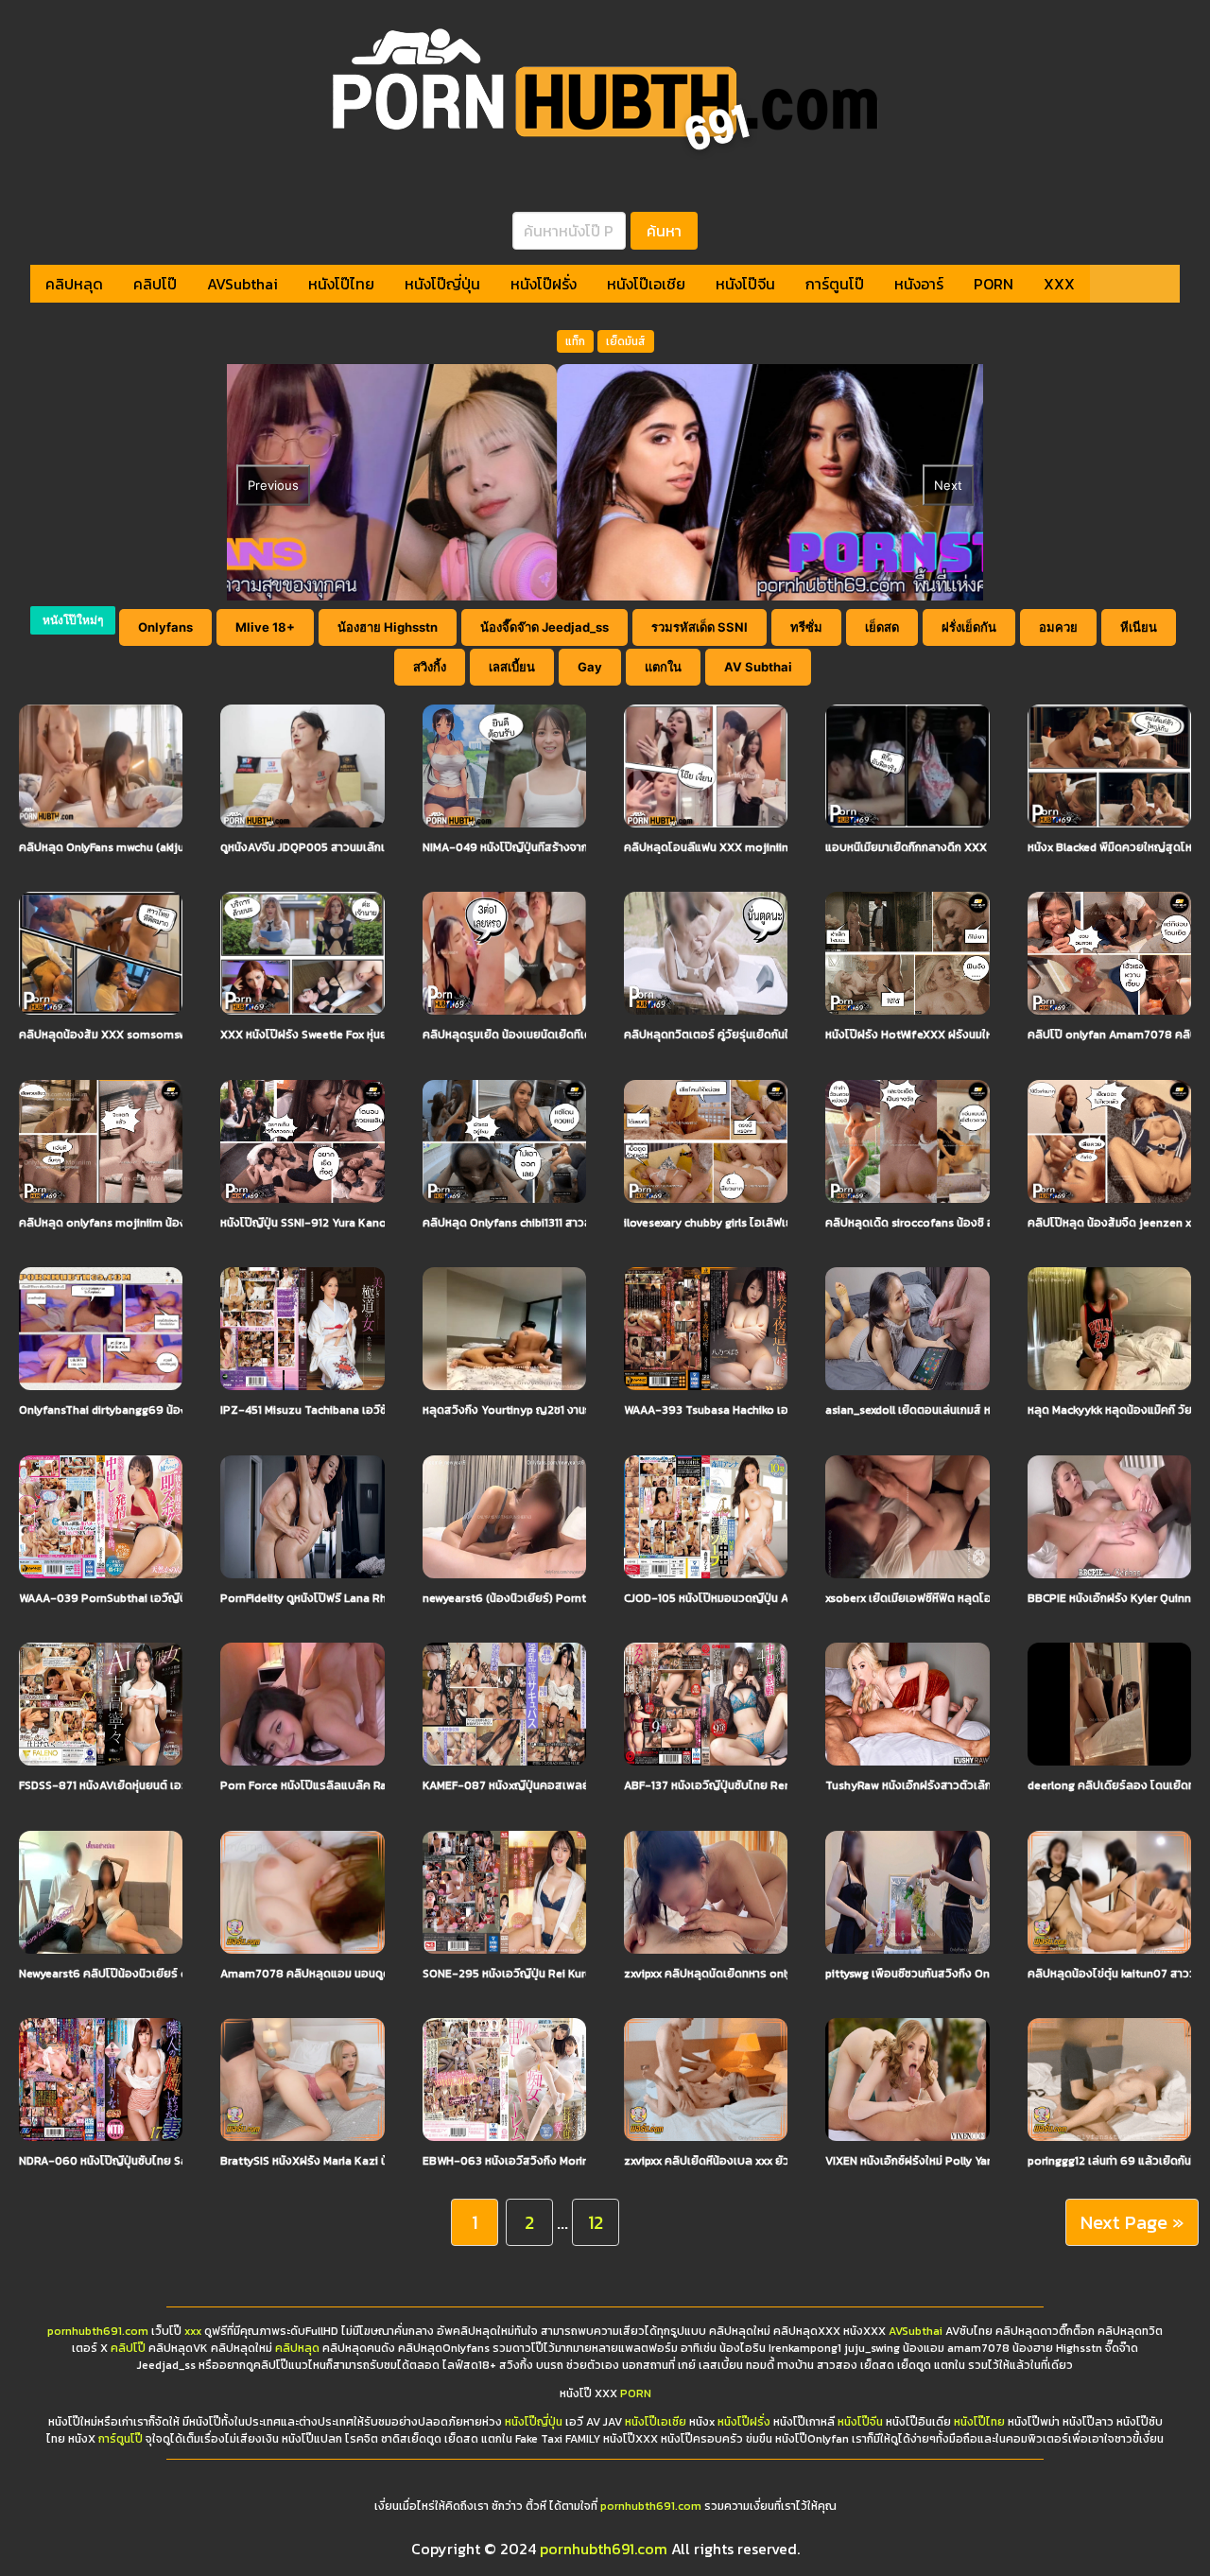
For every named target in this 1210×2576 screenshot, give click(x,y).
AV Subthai (758, 667)
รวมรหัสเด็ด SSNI (700, 627)
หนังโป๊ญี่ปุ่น (442, 284)
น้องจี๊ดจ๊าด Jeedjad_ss (544, 627)
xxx (193, 2331)
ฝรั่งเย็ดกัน (969, 627)
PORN (994, 284)
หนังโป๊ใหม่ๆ (73, 620)
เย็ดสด (882, 627)
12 (596, 2222)
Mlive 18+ (265, 627)
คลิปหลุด (74, 284)
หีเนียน (1139, 627)
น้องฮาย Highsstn (388, 627)
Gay (590, 667)
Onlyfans (165, 627)
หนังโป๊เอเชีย (646, 284)
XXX (1059, 284)
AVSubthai (242, 284)
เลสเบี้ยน (512, 667)
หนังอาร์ (919, 284)
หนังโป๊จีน (745, 284)
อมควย (1058, 627)
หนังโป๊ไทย (341, 284)
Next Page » (1132, 2222)
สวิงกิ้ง (430, 667)
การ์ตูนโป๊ (835, 284)
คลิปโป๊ (155, 284)
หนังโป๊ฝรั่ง (544, 284)
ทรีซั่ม (806, 627)
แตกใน (663, 667)
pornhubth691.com (98, 2331)
